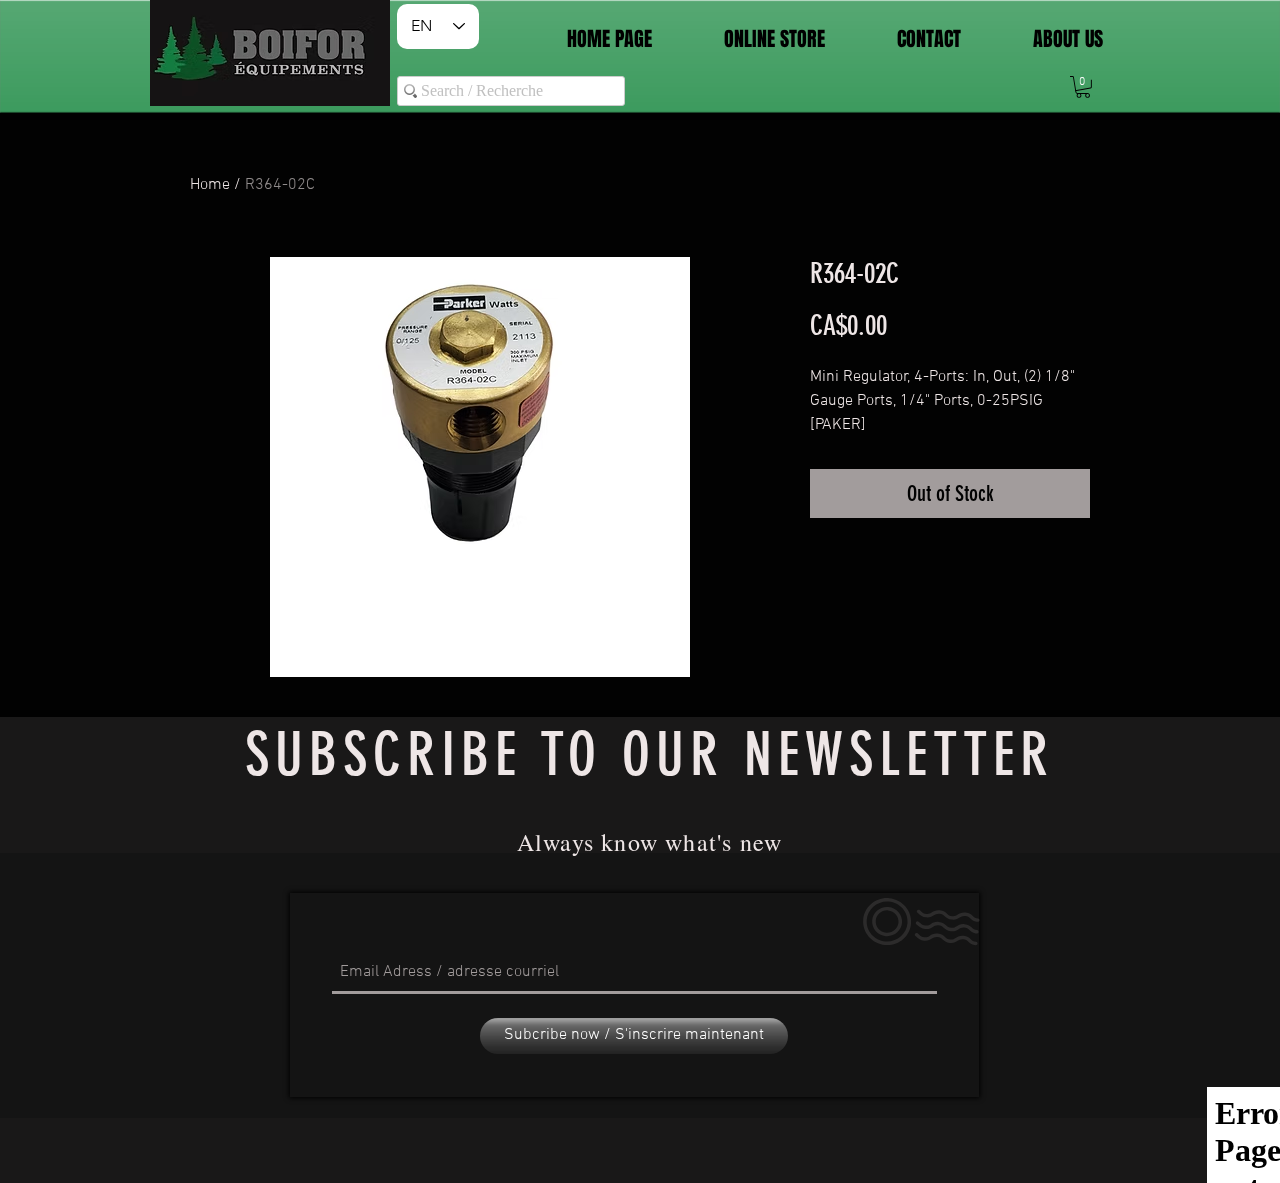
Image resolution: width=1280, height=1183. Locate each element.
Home (210, 185)
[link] (1083, 87)
